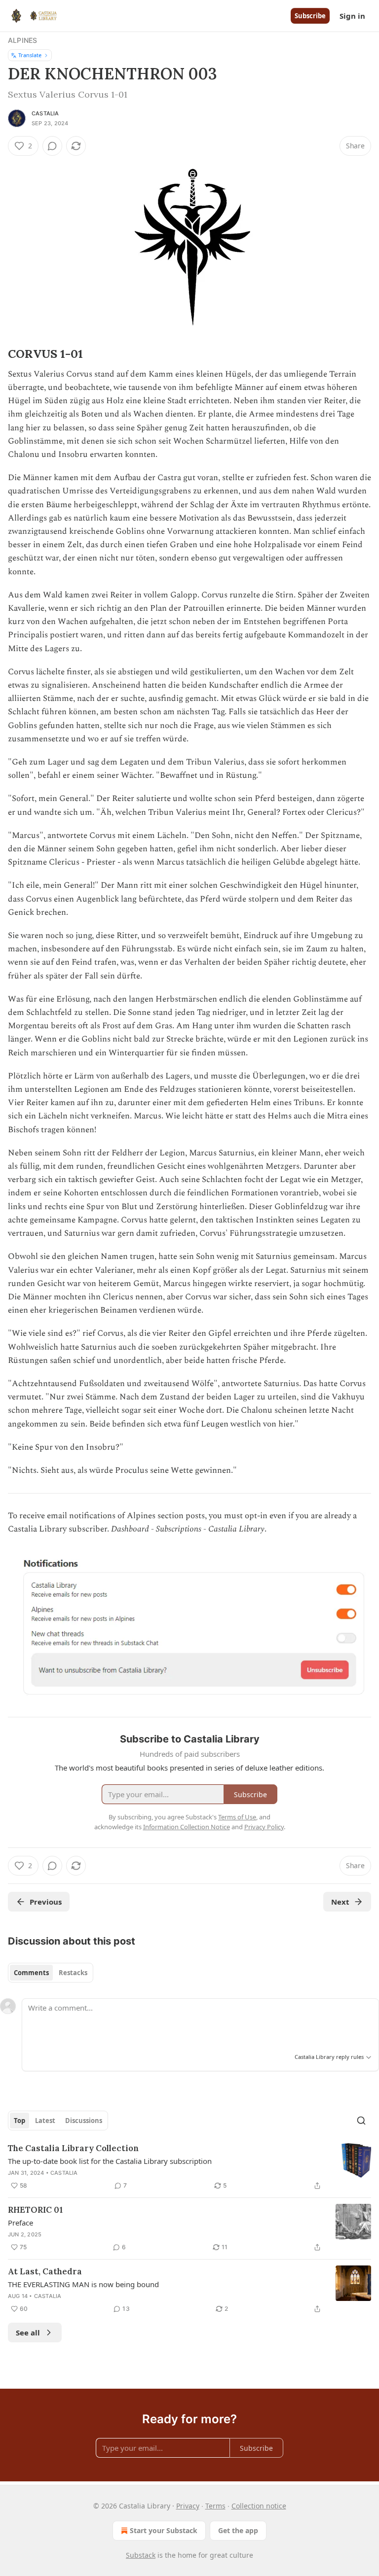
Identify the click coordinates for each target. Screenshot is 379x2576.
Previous (46, 1902)
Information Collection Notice (187, 1827)
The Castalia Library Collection (73, 2148)
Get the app (238, 2530)
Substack (141, 2555)
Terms (215, 2506)
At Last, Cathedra (45, 2271)
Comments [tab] (31, 1973)
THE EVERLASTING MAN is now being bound (83, 2284)
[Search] (361, 2121)
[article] (189, 2167)
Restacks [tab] (73, 1973)
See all (28, 2332)
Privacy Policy (264, 1827)
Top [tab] (19, 2121)
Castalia (45, 113)
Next (340, 1902)
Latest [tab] (45, 2121)
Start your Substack (164, 2530)
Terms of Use (237, 1817)
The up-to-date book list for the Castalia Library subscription (110, 2161)
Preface (20, 2223)
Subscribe (310, 16)
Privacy (188, 2506)
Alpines (22, 40)
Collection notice (259, 2506)
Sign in (352, 16)
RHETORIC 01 (35, 2210)
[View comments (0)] (52, 146)
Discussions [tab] (84, 2121)
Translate (30, 55)
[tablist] (51, 1973)
